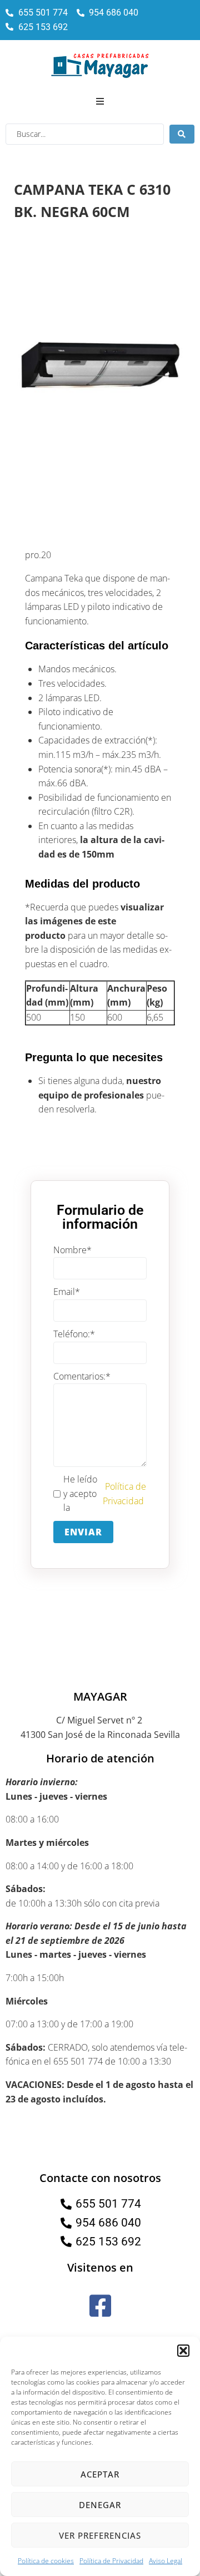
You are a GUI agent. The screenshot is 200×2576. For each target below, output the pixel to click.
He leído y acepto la (105, 1493)
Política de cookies (46, 2561)
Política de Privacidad (111, 2561)
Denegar (100, 2505)
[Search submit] (182, 134)
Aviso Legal (166, 2561)
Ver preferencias (100, 2535)
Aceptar (100, 2474)
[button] (183, 2351)
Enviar (83, 1532)
